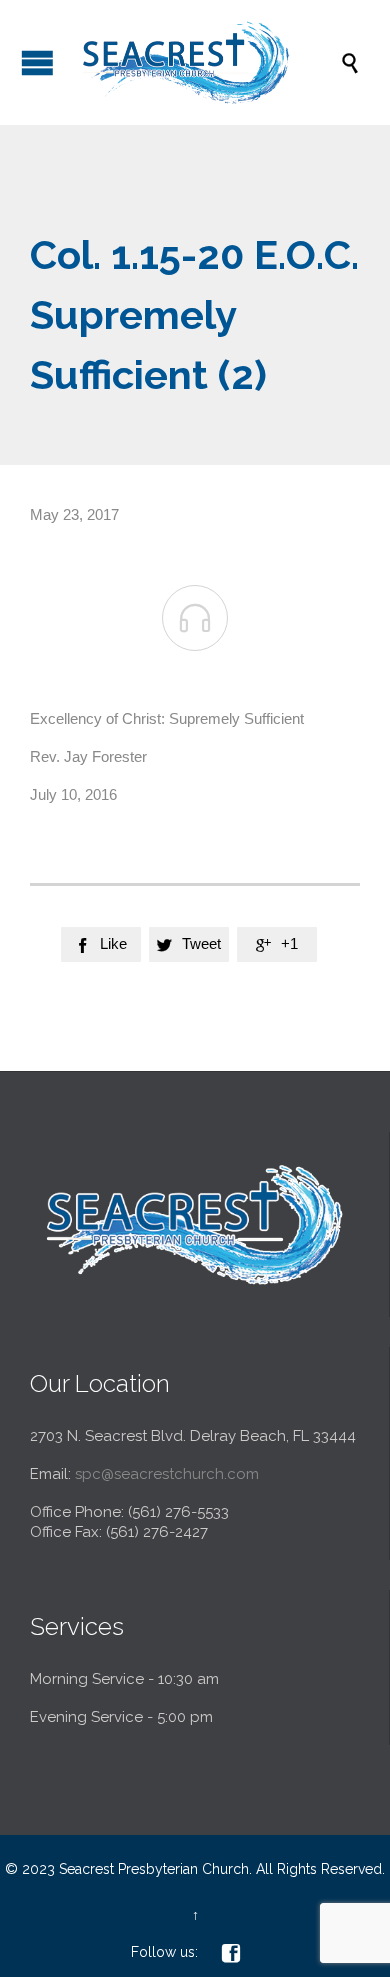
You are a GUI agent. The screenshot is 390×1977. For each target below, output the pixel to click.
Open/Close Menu (37, 62)
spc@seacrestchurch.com (167, 1474)
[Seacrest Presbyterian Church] (205, 62)
